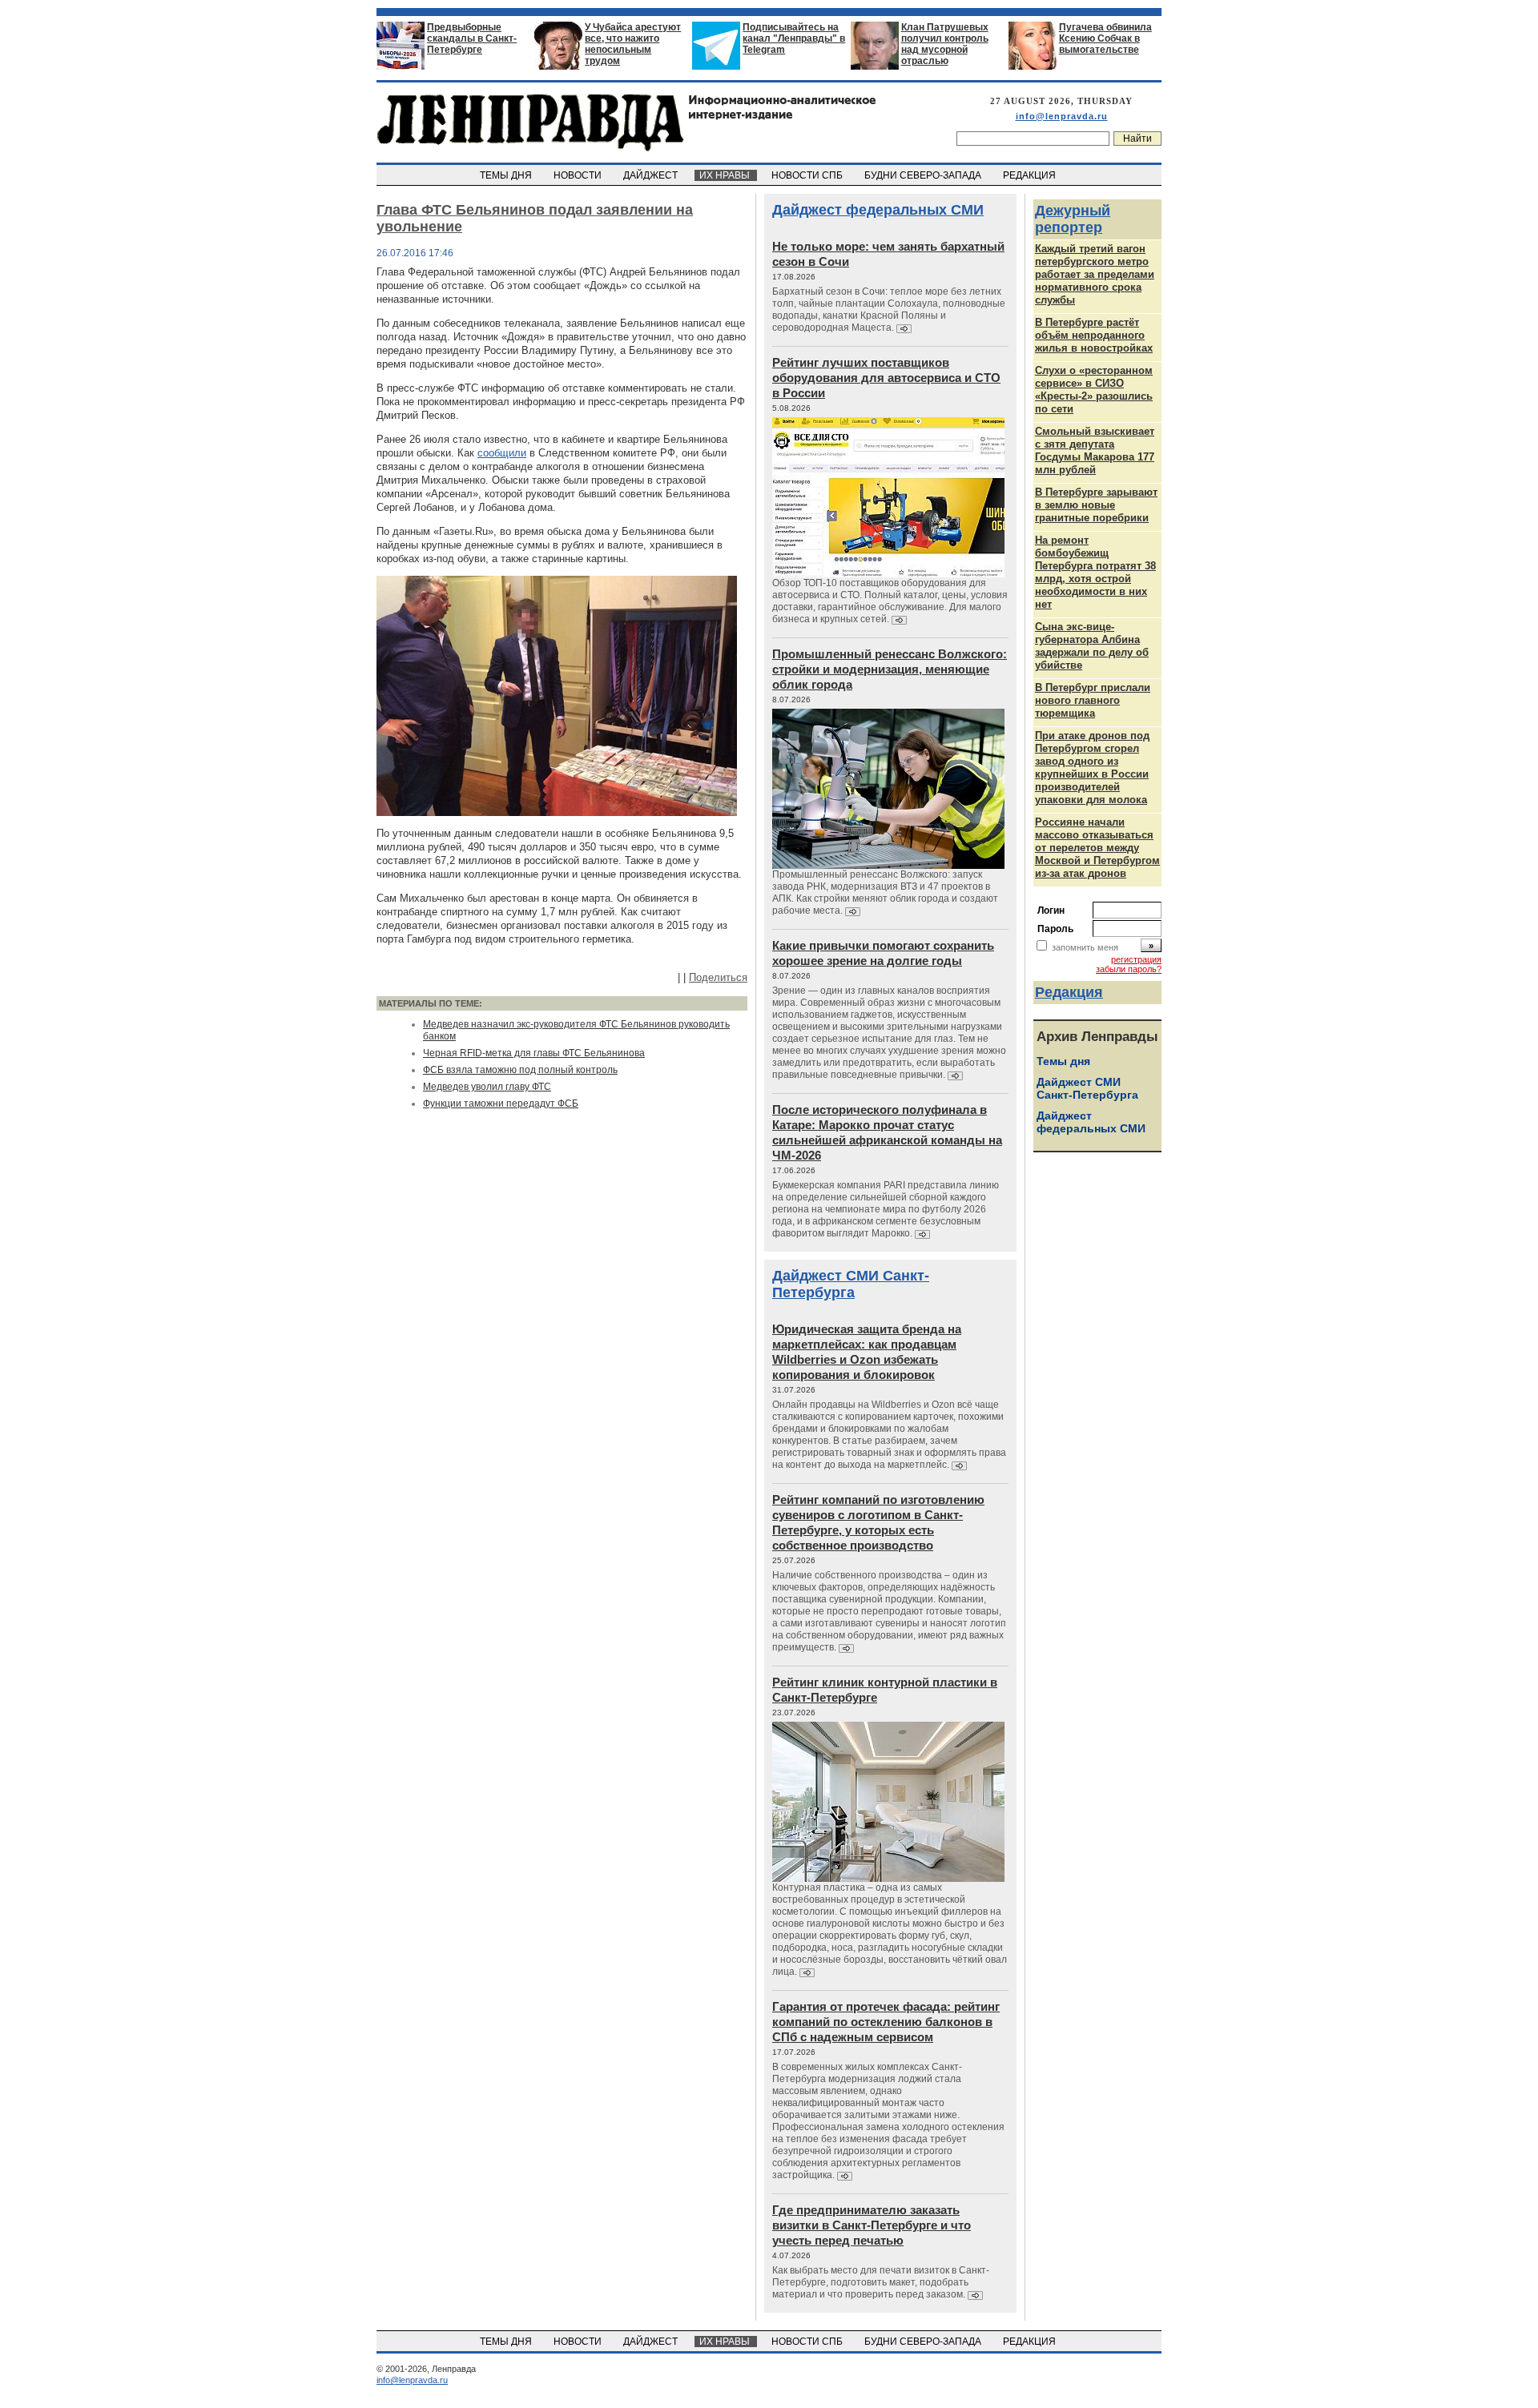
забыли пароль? (1129, 969)
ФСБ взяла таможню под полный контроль (520, 1070)
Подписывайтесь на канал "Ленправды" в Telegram (794, 38)
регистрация (1136, 959)
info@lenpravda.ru (1062, 116)
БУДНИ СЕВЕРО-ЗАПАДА (924, 175)
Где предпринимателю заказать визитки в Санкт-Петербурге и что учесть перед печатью (872, 2225)
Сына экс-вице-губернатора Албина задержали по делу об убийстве (1092, 646)
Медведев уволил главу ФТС (487, 1087)
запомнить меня (1085, 947)
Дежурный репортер (1073, 219)
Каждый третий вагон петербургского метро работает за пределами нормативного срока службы (1095, 274)
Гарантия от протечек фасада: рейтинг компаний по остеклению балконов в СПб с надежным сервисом (886, 2022)
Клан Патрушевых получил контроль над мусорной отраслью (945, 44)
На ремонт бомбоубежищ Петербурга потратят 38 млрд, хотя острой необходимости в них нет (1095, 572)
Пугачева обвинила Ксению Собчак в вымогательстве (1105, 38)
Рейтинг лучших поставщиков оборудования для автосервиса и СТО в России (886, 378)
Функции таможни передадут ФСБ (501, 1103)
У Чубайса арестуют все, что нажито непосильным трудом (633, 44)
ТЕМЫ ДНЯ (507, 175)
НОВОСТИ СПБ (808, 175)
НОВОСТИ (579, 175)
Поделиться (718, 977)
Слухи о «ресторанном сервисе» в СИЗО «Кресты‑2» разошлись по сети (1094, 390)
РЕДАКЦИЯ (1031, 175)
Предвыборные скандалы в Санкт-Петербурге (472, 38)
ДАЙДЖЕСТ (652, 175)
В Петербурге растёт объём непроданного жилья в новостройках (1094, 335)
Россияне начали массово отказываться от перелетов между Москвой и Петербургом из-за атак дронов (1097, 848)
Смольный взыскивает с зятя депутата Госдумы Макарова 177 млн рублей (1095, 450)
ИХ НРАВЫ (726, 175)
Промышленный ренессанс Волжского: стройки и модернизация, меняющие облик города (890, 669)
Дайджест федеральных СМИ (878, 210)
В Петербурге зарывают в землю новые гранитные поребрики (1096, 505)
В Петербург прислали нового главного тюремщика (1093, 700)
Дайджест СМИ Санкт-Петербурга (851, 1284)
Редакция (1069, 992)
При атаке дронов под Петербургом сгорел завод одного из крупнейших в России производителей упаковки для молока (1092, 768)
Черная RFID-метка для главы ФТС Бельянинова (534, 1053)
